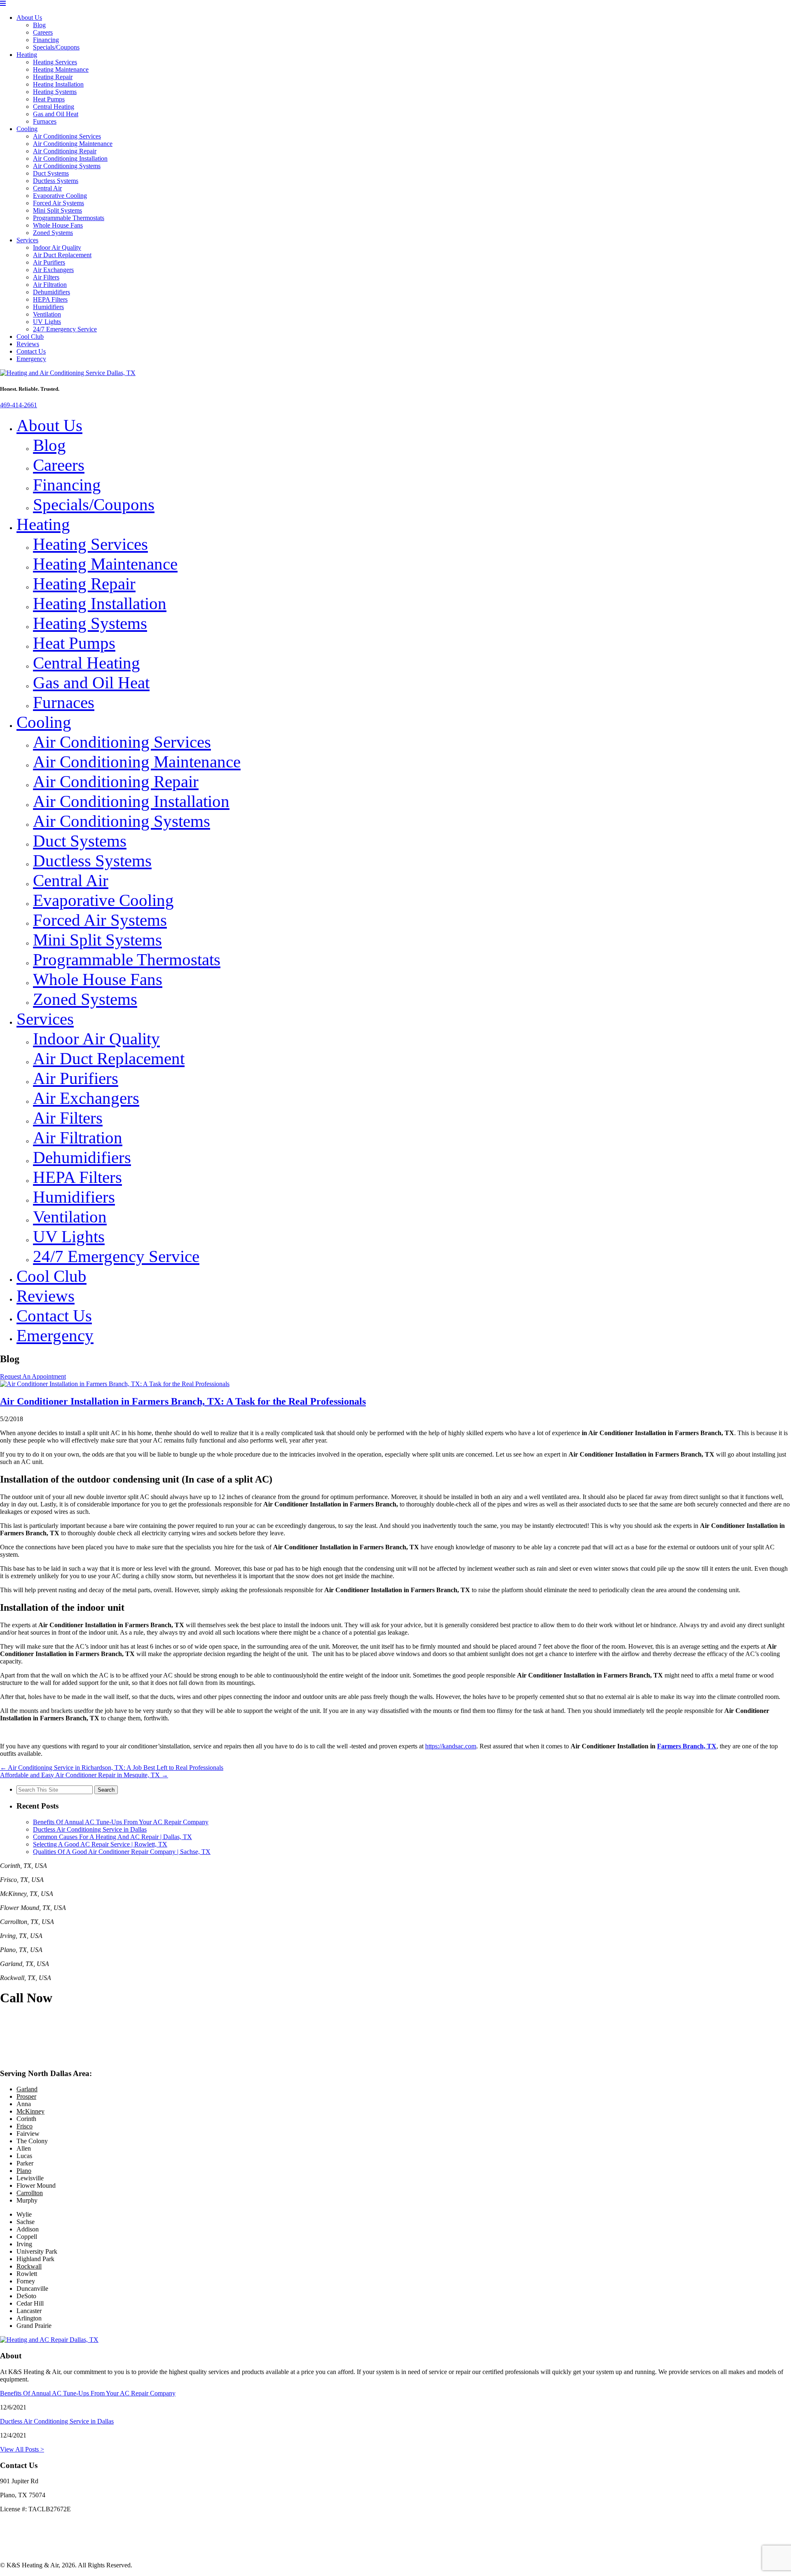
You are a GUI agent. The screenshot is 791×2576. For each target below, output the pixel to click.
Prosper (26, 2096)
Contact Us (31, 351)
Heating (27, 55)
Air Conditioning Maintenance (73, 144)
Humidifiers (48, 307)
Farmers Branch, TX (687, 1746)
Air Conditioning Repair (65, 151)
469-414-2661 (19, 405)
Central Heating (54, 107)
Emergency (31, 359)
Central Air (47, 188)
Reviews (28, 344)
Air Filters (46, 277)
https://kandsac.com (451, 1746)
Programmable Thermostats (69, 218)
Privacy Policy (19, 2537)
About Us (29, 18)
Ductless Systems (56, 181)
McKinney (30, 2111)
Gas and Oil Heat (56, 114)
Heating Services (55, 62)
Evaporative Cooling (60, 196)
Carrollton (30, 2193)
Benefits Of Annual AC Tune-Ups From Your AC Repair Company (121, 1822)
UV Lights (47, 322)
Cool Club (30, 337)
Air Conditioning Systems (67, 166)
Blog (39, 25)
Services (27, 240)
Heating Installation (58, 84)
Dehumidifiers (51, 292)
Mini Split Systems (57, 210)
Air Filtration (50, 285)
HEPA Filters (50, 299)
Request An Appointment (33, 1376)
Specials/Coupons (56, 47)
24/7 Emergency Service (65, 329)
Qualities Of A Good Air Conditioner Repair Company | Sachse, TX (122, 1852)
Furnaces (45, 121)
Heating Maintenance (61, 69)
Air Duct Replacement (62, 255)
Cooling (27, 129)
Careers (43, 32)
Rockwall (29, 2266)
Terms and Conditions (29, 2551)
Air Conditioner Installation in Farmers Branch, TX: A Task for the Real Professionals (183, 1401)
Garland (27, 2089)
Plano (24, 2171)
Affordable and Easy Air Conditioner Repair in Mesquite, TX (84, 1775)
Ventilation (47, 314)
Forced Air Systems (59, 203)
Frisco (25, 2126)
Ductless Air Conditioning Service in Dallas (90, 1829)
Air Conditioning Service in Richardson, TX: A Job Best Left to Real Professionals (112, 1768)
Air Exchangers (53, 270)
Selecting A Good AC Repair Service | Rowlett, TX (100, 1844)
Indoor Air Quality (57, 248)
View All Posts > (22, 2449)
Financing (46, 40)
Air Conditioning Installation (70, 158)
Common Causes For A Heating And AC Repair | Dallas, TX (112, 1837)
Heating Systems (55, 92)
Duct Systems (51, 173)
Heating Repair (53, 77)
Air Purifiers (49, 262)
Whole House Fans (58, 225)
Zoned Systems (53, 233)
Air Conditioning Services (67, 136)
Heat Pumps (49, 99)
